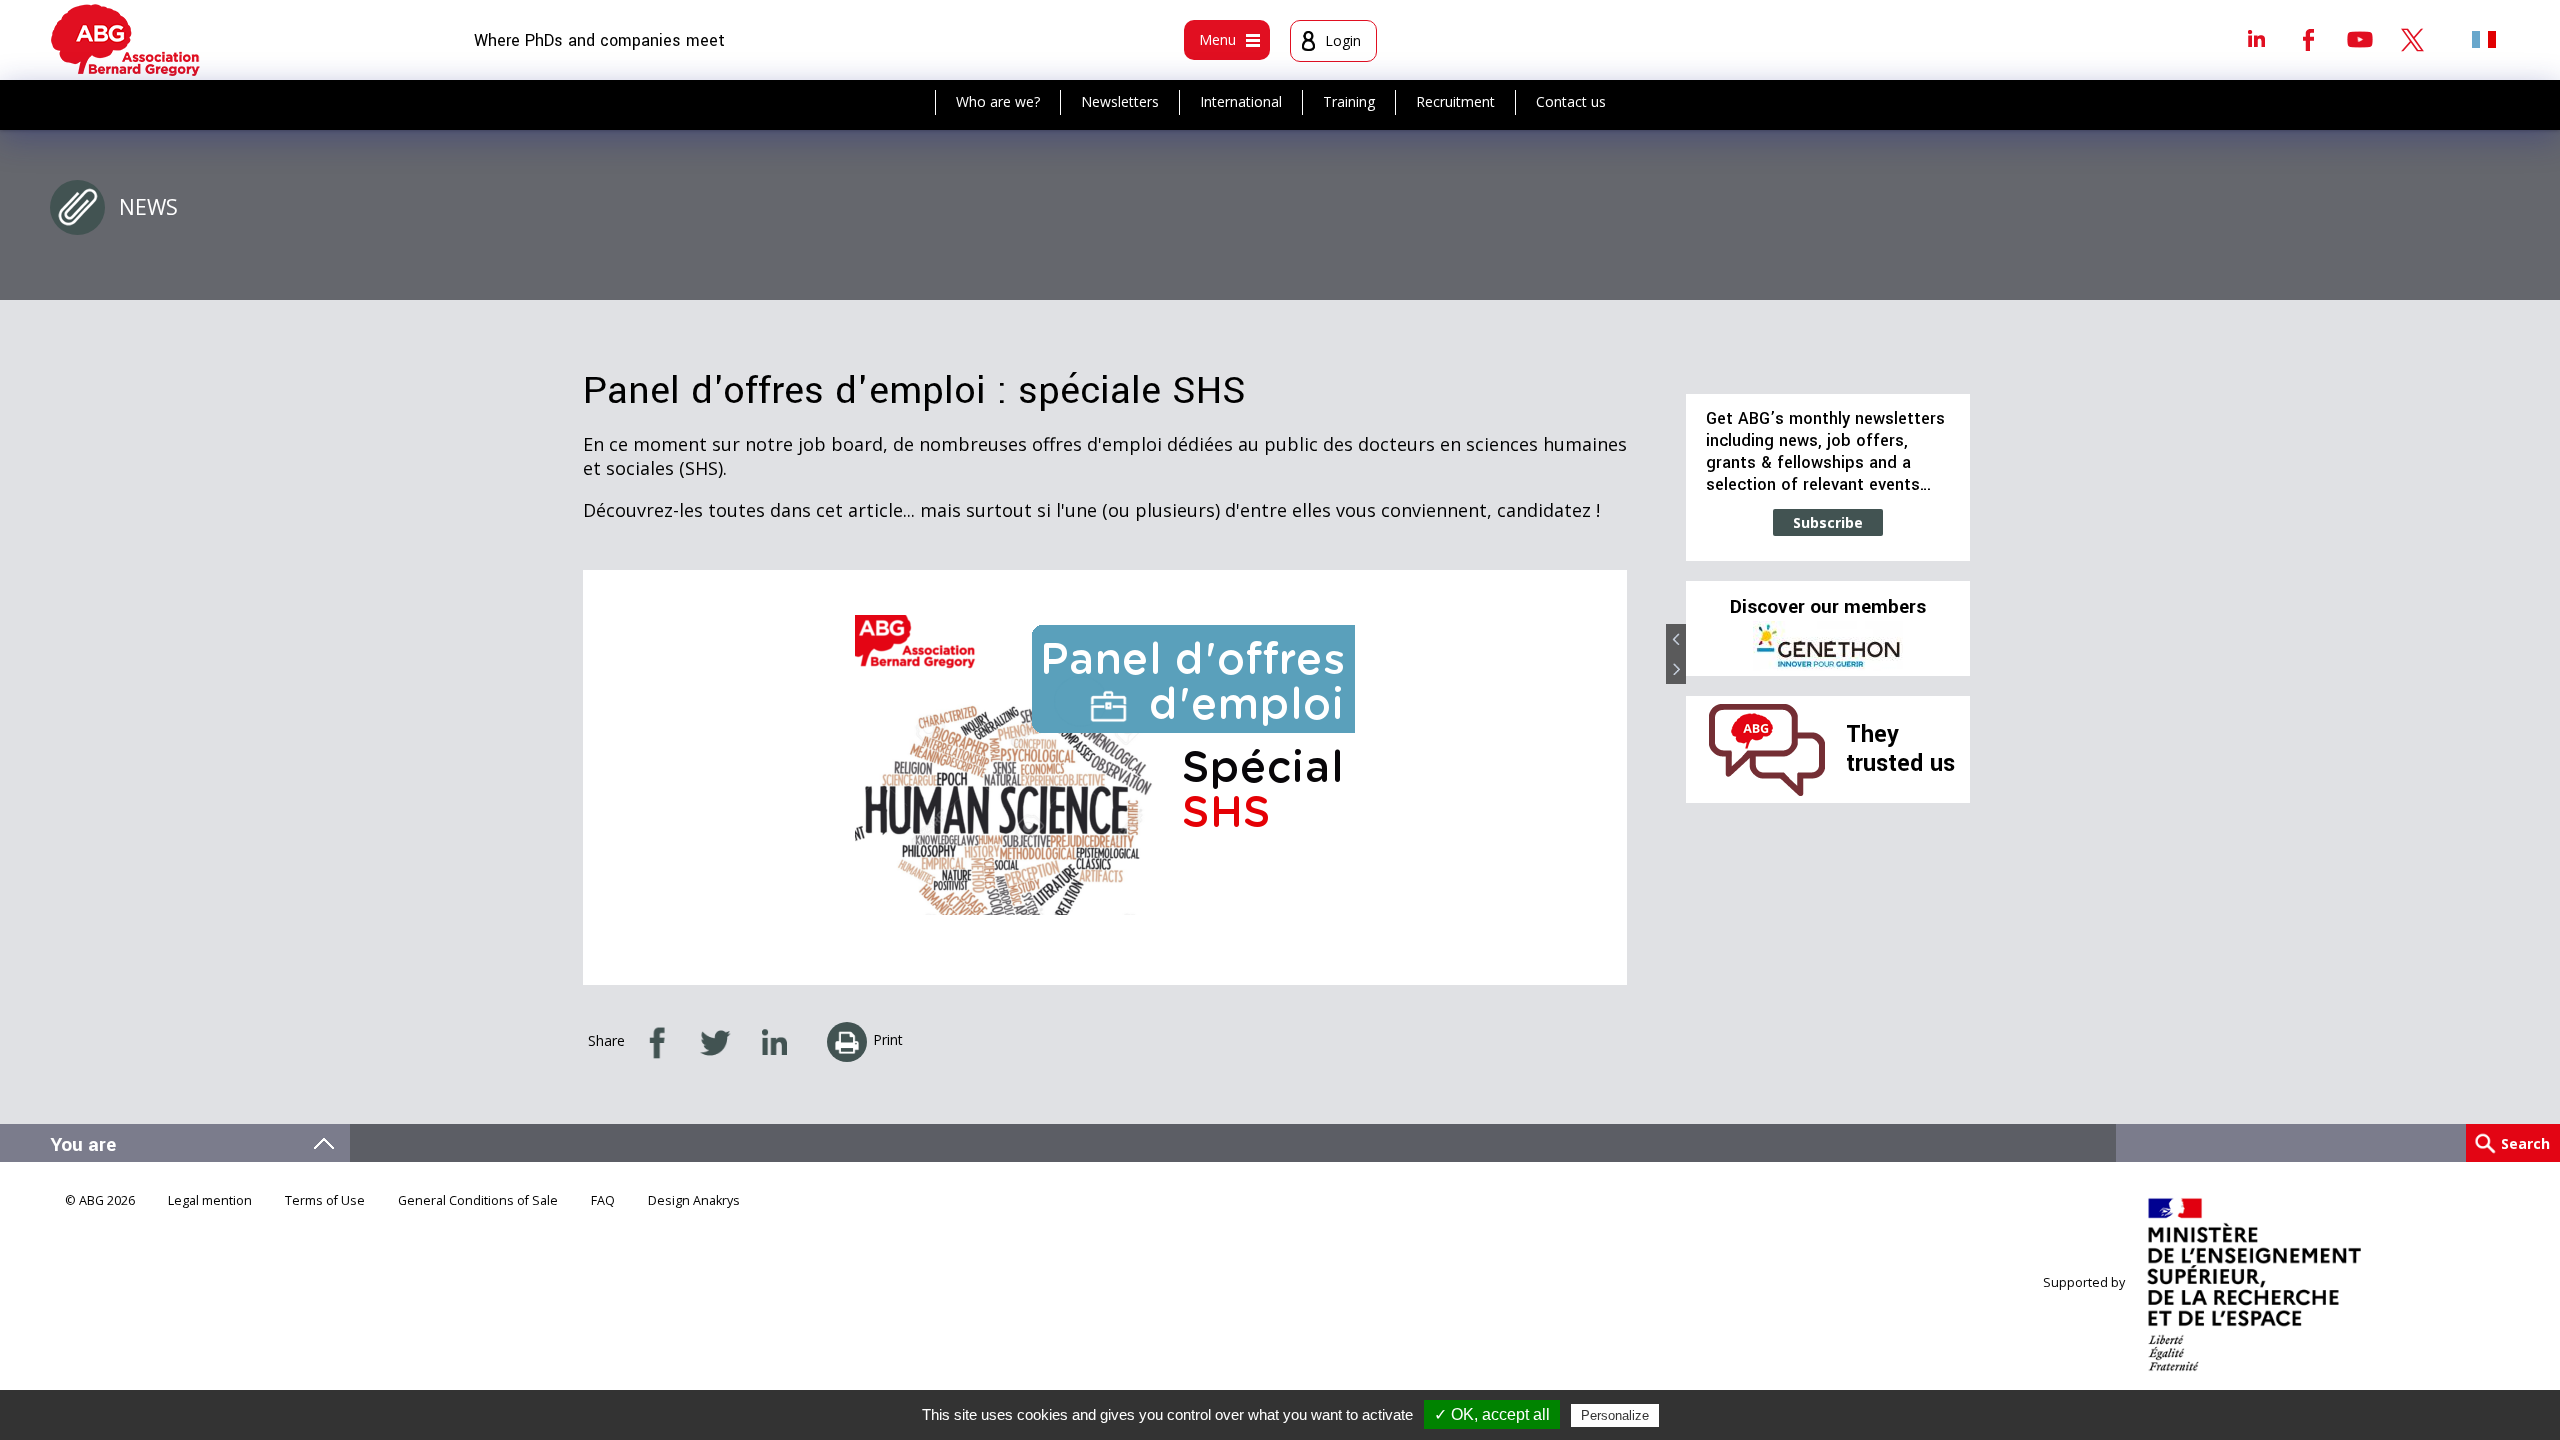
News (148, 207)
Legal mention (210, 1200)
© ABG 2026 (100, 1200)
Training (1349, 101)
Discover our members (1828, 607)
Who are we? (998, 101)
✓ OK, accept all (1492, 1414)
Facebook (2308, 39)
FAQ (603, 1200)
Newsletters (1120, 101)
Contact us (1571, 101)
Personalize (1615, 1415)
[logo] (125, 40)
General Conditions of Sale (478, 1200)
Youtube (2360, 39)
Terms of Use (325, 1200)
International (1241, 101)
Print (888, 1039)
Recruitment (1455, 101)
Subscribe (1828, 522)
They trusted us (1900, 748)
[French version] (2484, 39)
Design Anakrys (694, 1200)
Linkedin (2256, 39)
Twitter (2412, 39)
